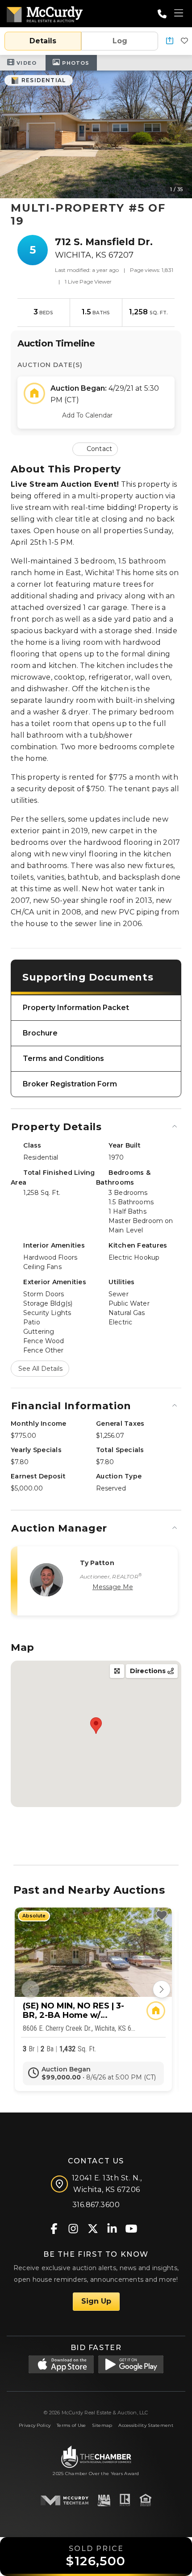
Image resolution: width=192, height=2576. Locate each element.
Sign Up (96, 2301)
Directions (149, 1671)
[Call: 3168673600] (162, 14)
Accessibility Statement (146, 2425)
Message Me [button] (113, 1587)
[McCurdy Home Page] (45, 13)
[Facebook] (54, 2228)
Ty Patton (97, 1563)
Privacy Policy (35, 2425)
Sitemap (102, 2425)
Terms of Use (71, 2425)
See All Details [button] (40, 1369)
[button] (170, 41)
